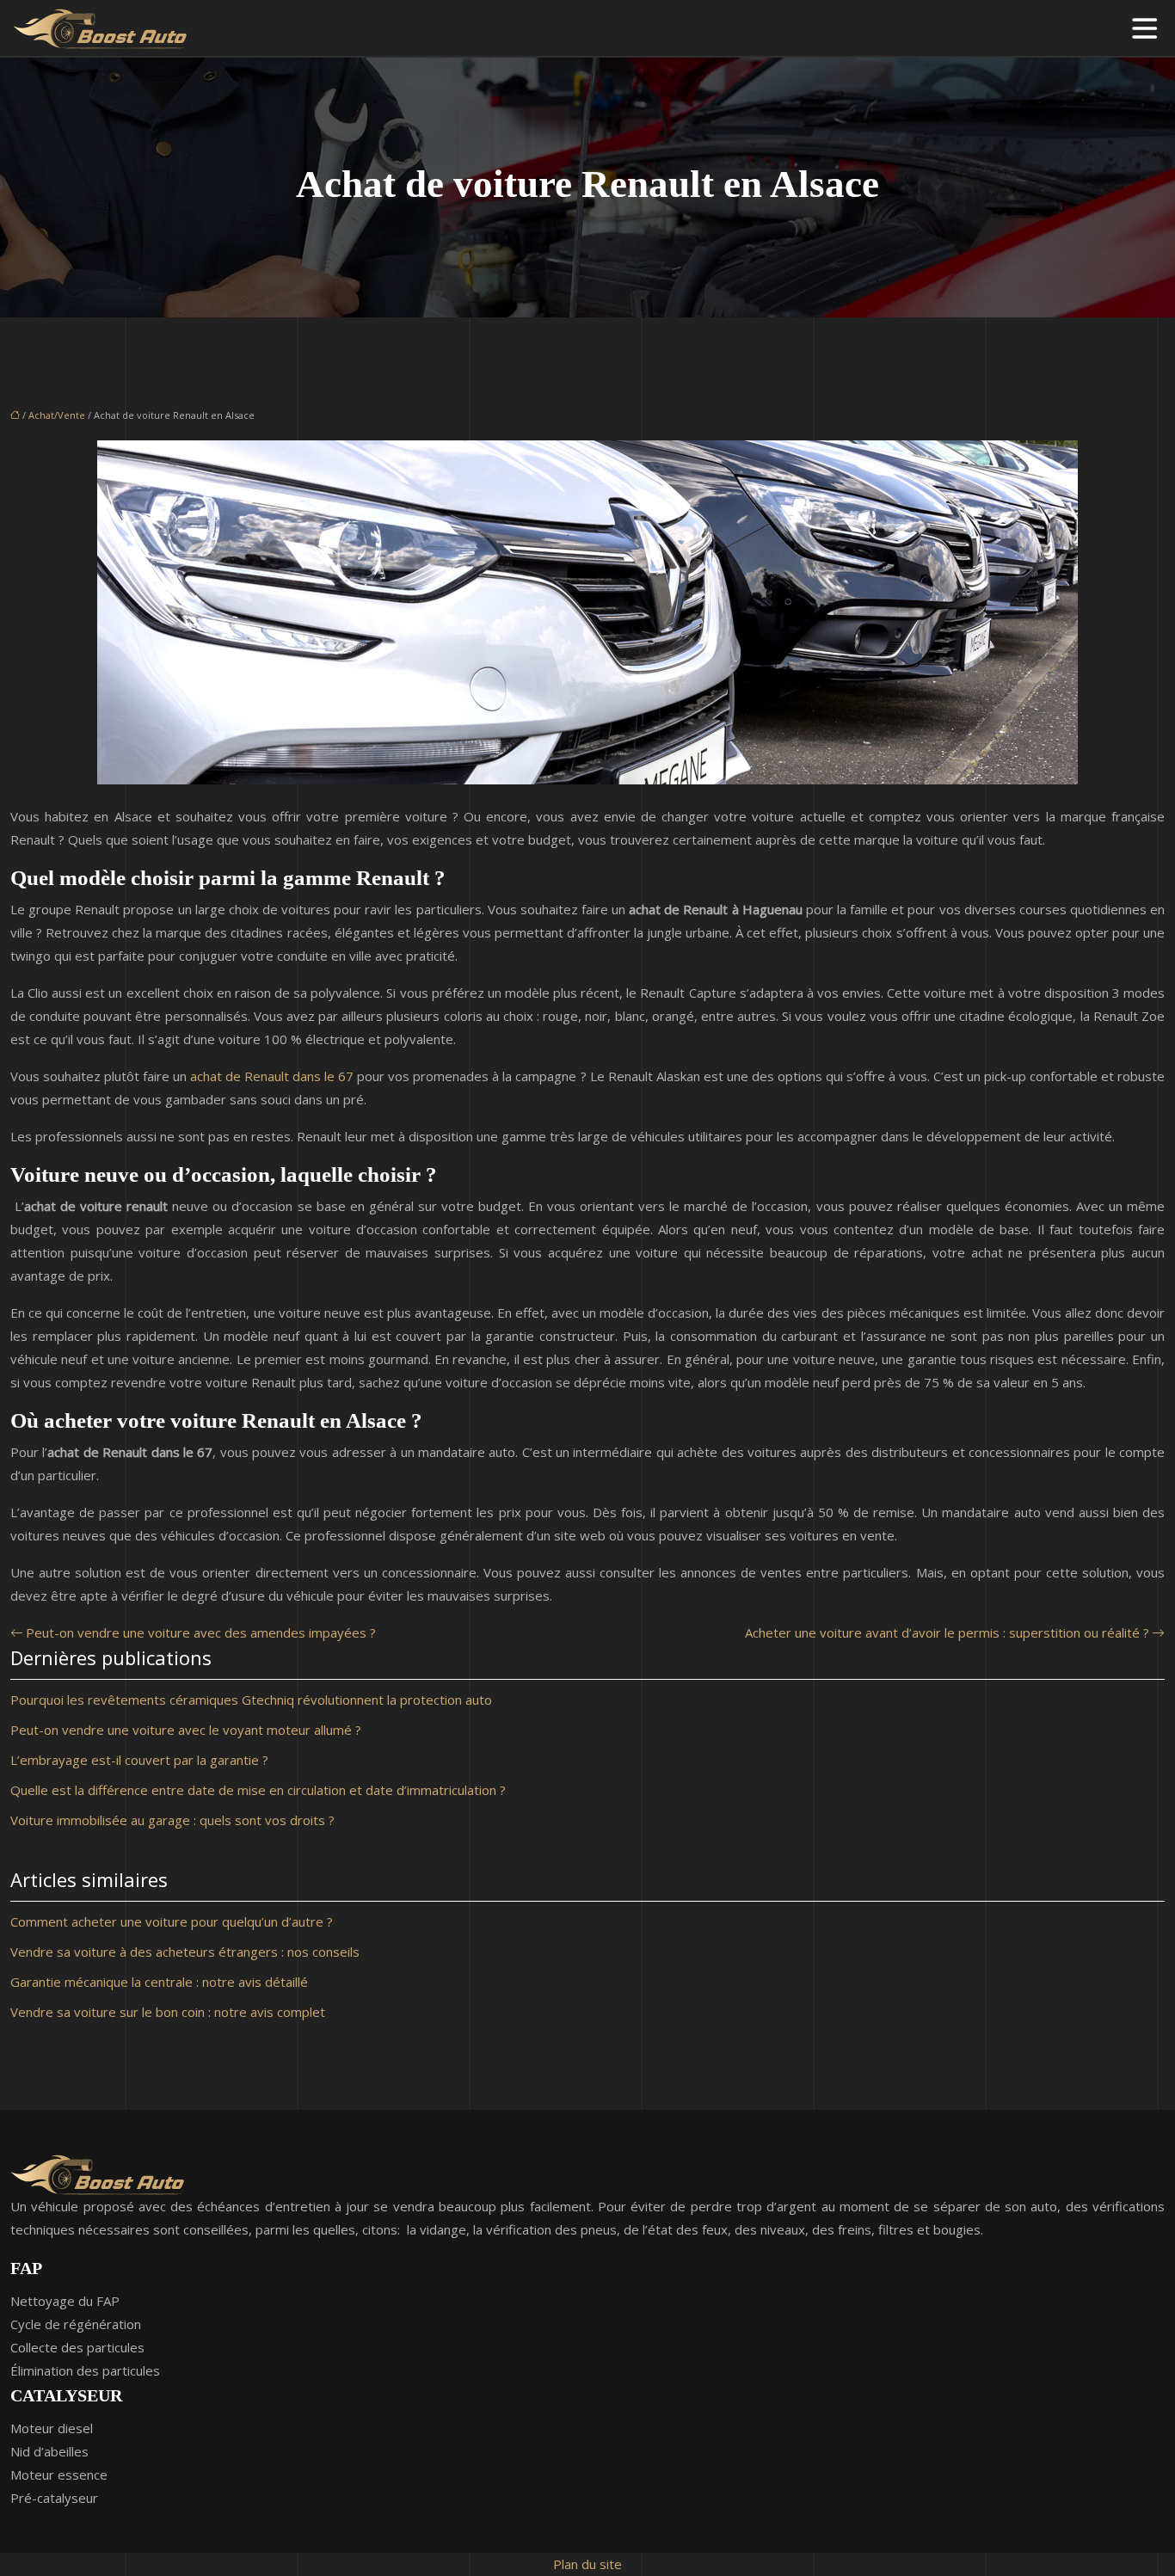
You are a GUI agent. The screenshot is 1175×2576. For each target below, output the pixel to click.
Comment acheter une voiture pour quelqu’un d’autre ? (172, 1921)
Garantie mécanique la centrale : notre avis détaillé (159, 1982)
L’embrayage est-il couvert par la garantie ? (139, 1760)
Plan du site (587, 2564)
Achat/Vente (57, 415)
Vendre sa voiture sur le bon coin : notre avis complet (168, 2012)
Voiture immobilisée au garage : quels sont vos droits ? (172, 1820)
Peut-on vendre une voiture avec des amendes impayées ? (201, 1632)
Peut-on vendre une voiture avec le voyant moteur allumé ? (186, 1730)
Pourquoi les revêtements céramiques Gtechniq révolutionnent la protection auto (251, 1700)
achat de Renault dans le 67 (272, 1076)
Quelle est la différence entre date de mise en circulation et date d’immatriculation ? (258, 1790)
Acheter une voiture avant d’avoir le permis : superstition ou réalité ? (947, 1632)
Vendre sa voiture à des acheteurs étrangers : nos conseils (185, 1952)
